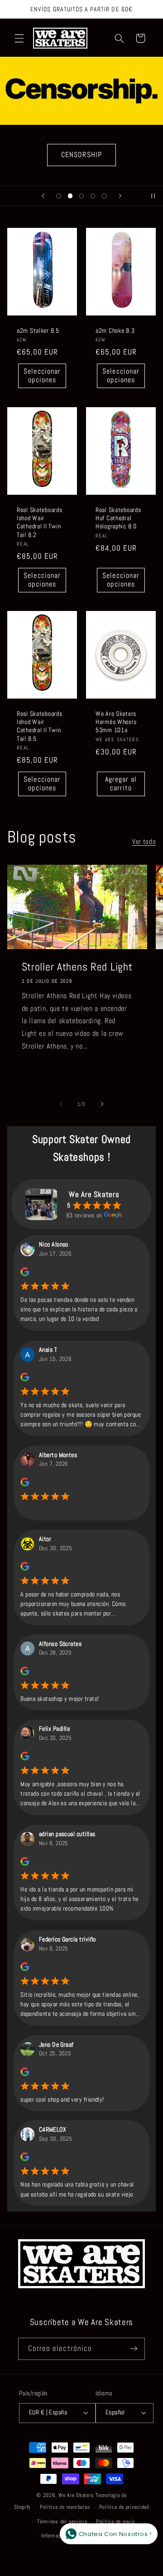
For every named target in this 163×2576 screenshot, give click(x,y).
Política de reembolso (65, 2507)
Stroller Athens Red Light (77, 967)
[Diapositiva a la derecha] (102, 1104)
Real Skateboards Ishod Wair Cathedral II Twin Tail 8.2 (40, 522)
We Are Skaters (76, 2495)
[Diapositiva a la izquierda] (61, 1104)
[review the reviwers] (25, 1274)
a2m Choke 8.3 (115, 330)
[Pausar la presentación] (153, 196)
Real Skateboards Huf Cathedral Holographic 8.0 (118, 518)
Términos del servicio (62, 2522)
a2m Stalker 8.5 (38, 330)
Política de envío (115, 2522)
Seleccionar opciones (42, 376)
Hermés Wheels (81, 155)
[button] (19, 38)
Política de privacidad (124, 2507)
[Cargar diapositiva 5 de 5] (104, 196)
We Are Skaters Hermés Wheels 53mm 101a (116, 722)
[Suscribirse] (134, 2349)
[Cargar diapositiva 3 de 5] (81, 196)
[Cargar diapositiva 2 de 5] (70, 196)
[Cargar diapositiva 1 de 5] (59, 196)
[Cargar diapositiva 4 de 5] (93, 196)
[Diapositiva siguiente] (120, 196)
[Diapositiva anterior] (43, 196)
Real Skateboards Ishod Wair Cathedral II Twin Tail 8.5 (40, 726)
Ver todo (144, 842)
